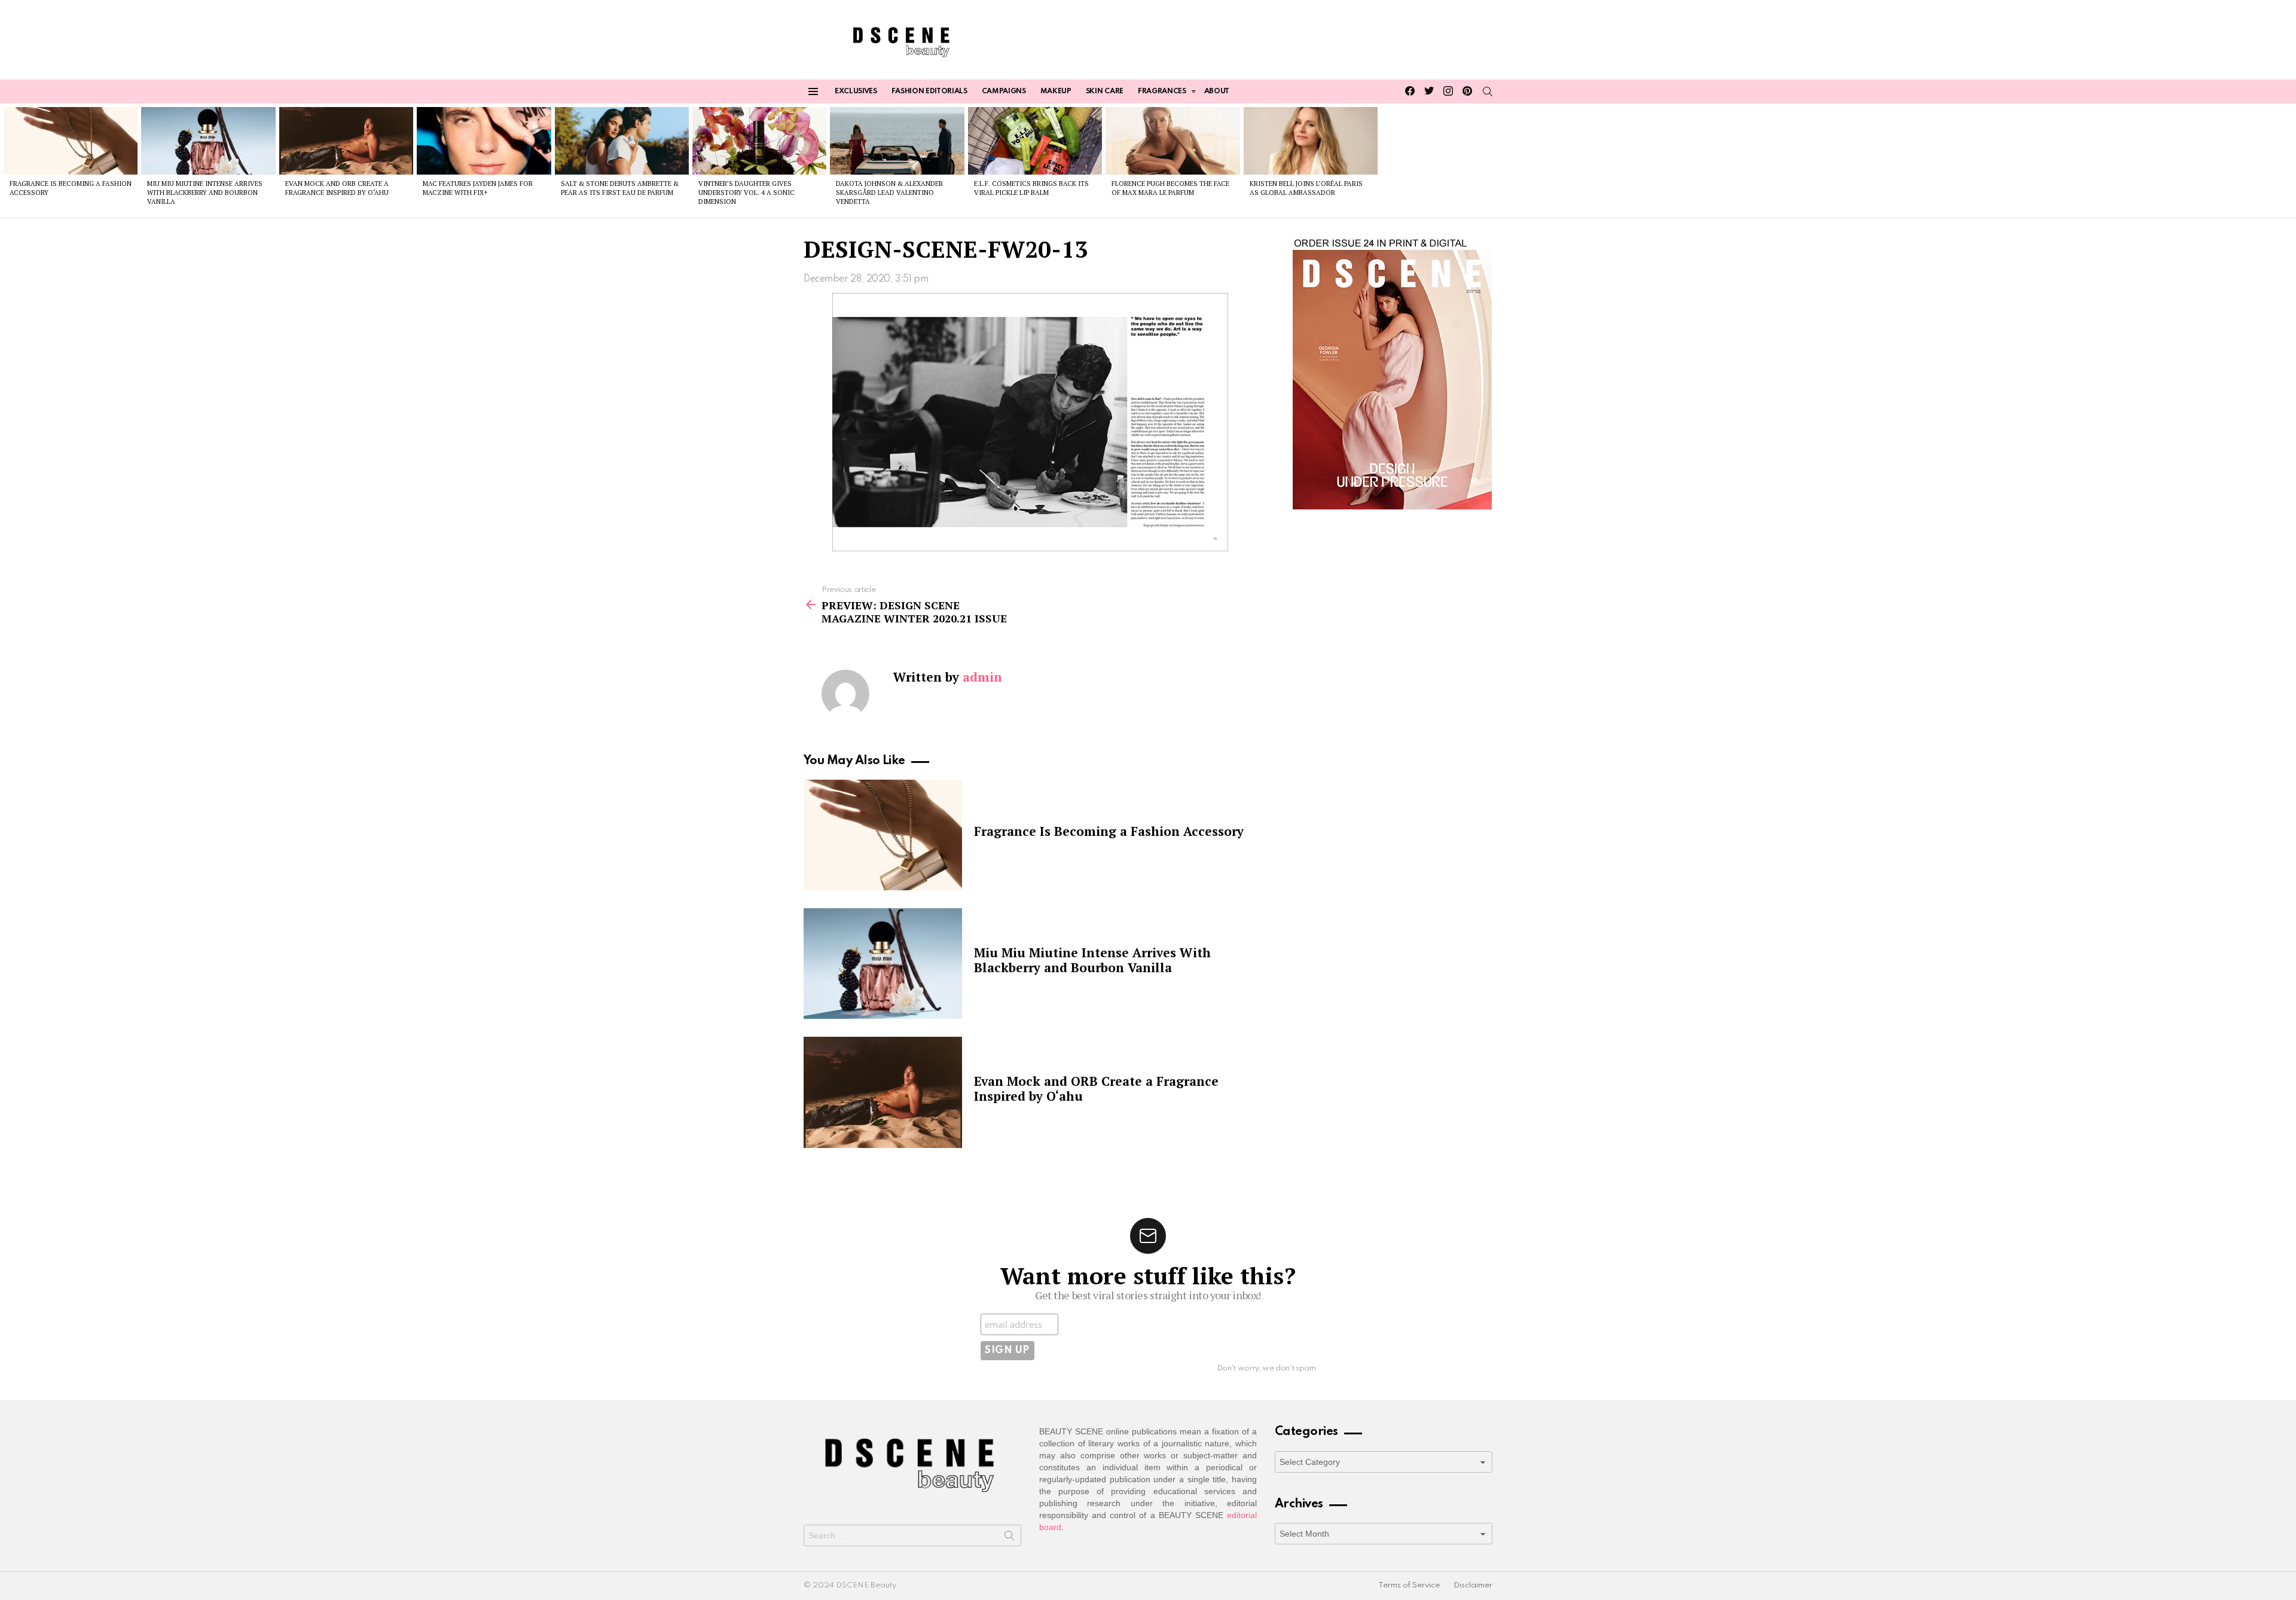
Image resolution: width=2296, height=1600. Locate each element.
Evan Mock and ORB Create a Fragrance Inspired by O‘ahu (337, 188)
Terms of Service (1409, 1585)
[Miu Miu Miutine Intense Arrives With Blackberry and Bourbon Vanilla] (208, 141)
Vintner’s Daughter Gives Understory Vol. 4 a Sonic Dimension (746, 193)
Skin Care (1105, 91)
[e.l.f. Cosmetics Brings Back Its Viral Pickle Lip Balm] (1035, 141)
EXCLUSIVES (856, 91)
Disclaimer (1473, 1585)
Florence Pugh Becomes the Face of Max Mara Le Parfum (1170, 188)
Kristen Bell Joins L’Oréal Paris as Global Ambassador (1306, 188)
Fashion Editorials (929, 91)
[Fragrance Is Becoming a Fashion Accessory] (71, 141)
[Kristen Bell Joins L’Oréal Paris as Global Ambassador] (1311, 141)
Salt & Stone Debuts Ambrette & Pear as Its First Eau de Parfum (620, 188)
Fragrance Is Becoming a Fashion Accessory (1109, 831)
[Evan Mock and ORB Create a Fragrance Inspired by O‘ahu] (346, 141)
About (1217, 91)
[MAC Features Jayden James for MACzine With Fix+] (484, 141)
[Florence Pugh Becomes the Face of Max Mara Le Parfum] (1173, 141)
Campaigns (1004, 91)
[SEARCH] (1488, 91)
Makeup (1056, 91)
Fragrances (1162, 91)
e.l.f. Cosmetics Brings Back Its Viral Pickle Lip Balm (1031, 188)
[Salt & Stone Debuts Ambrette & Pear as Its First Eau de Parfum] (622, 141)
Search (1009, 1538)
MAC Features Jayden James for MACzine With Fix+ (478, 188)
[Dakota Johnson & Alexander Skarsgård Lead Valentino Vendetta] (897, 141)
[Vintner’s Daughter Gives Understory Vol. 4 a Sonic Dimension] (759, 141)
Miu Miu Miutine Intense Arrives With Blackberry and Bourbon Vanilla (205, 193)
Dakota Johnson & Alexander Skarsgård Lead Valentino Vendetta (889, 193)
